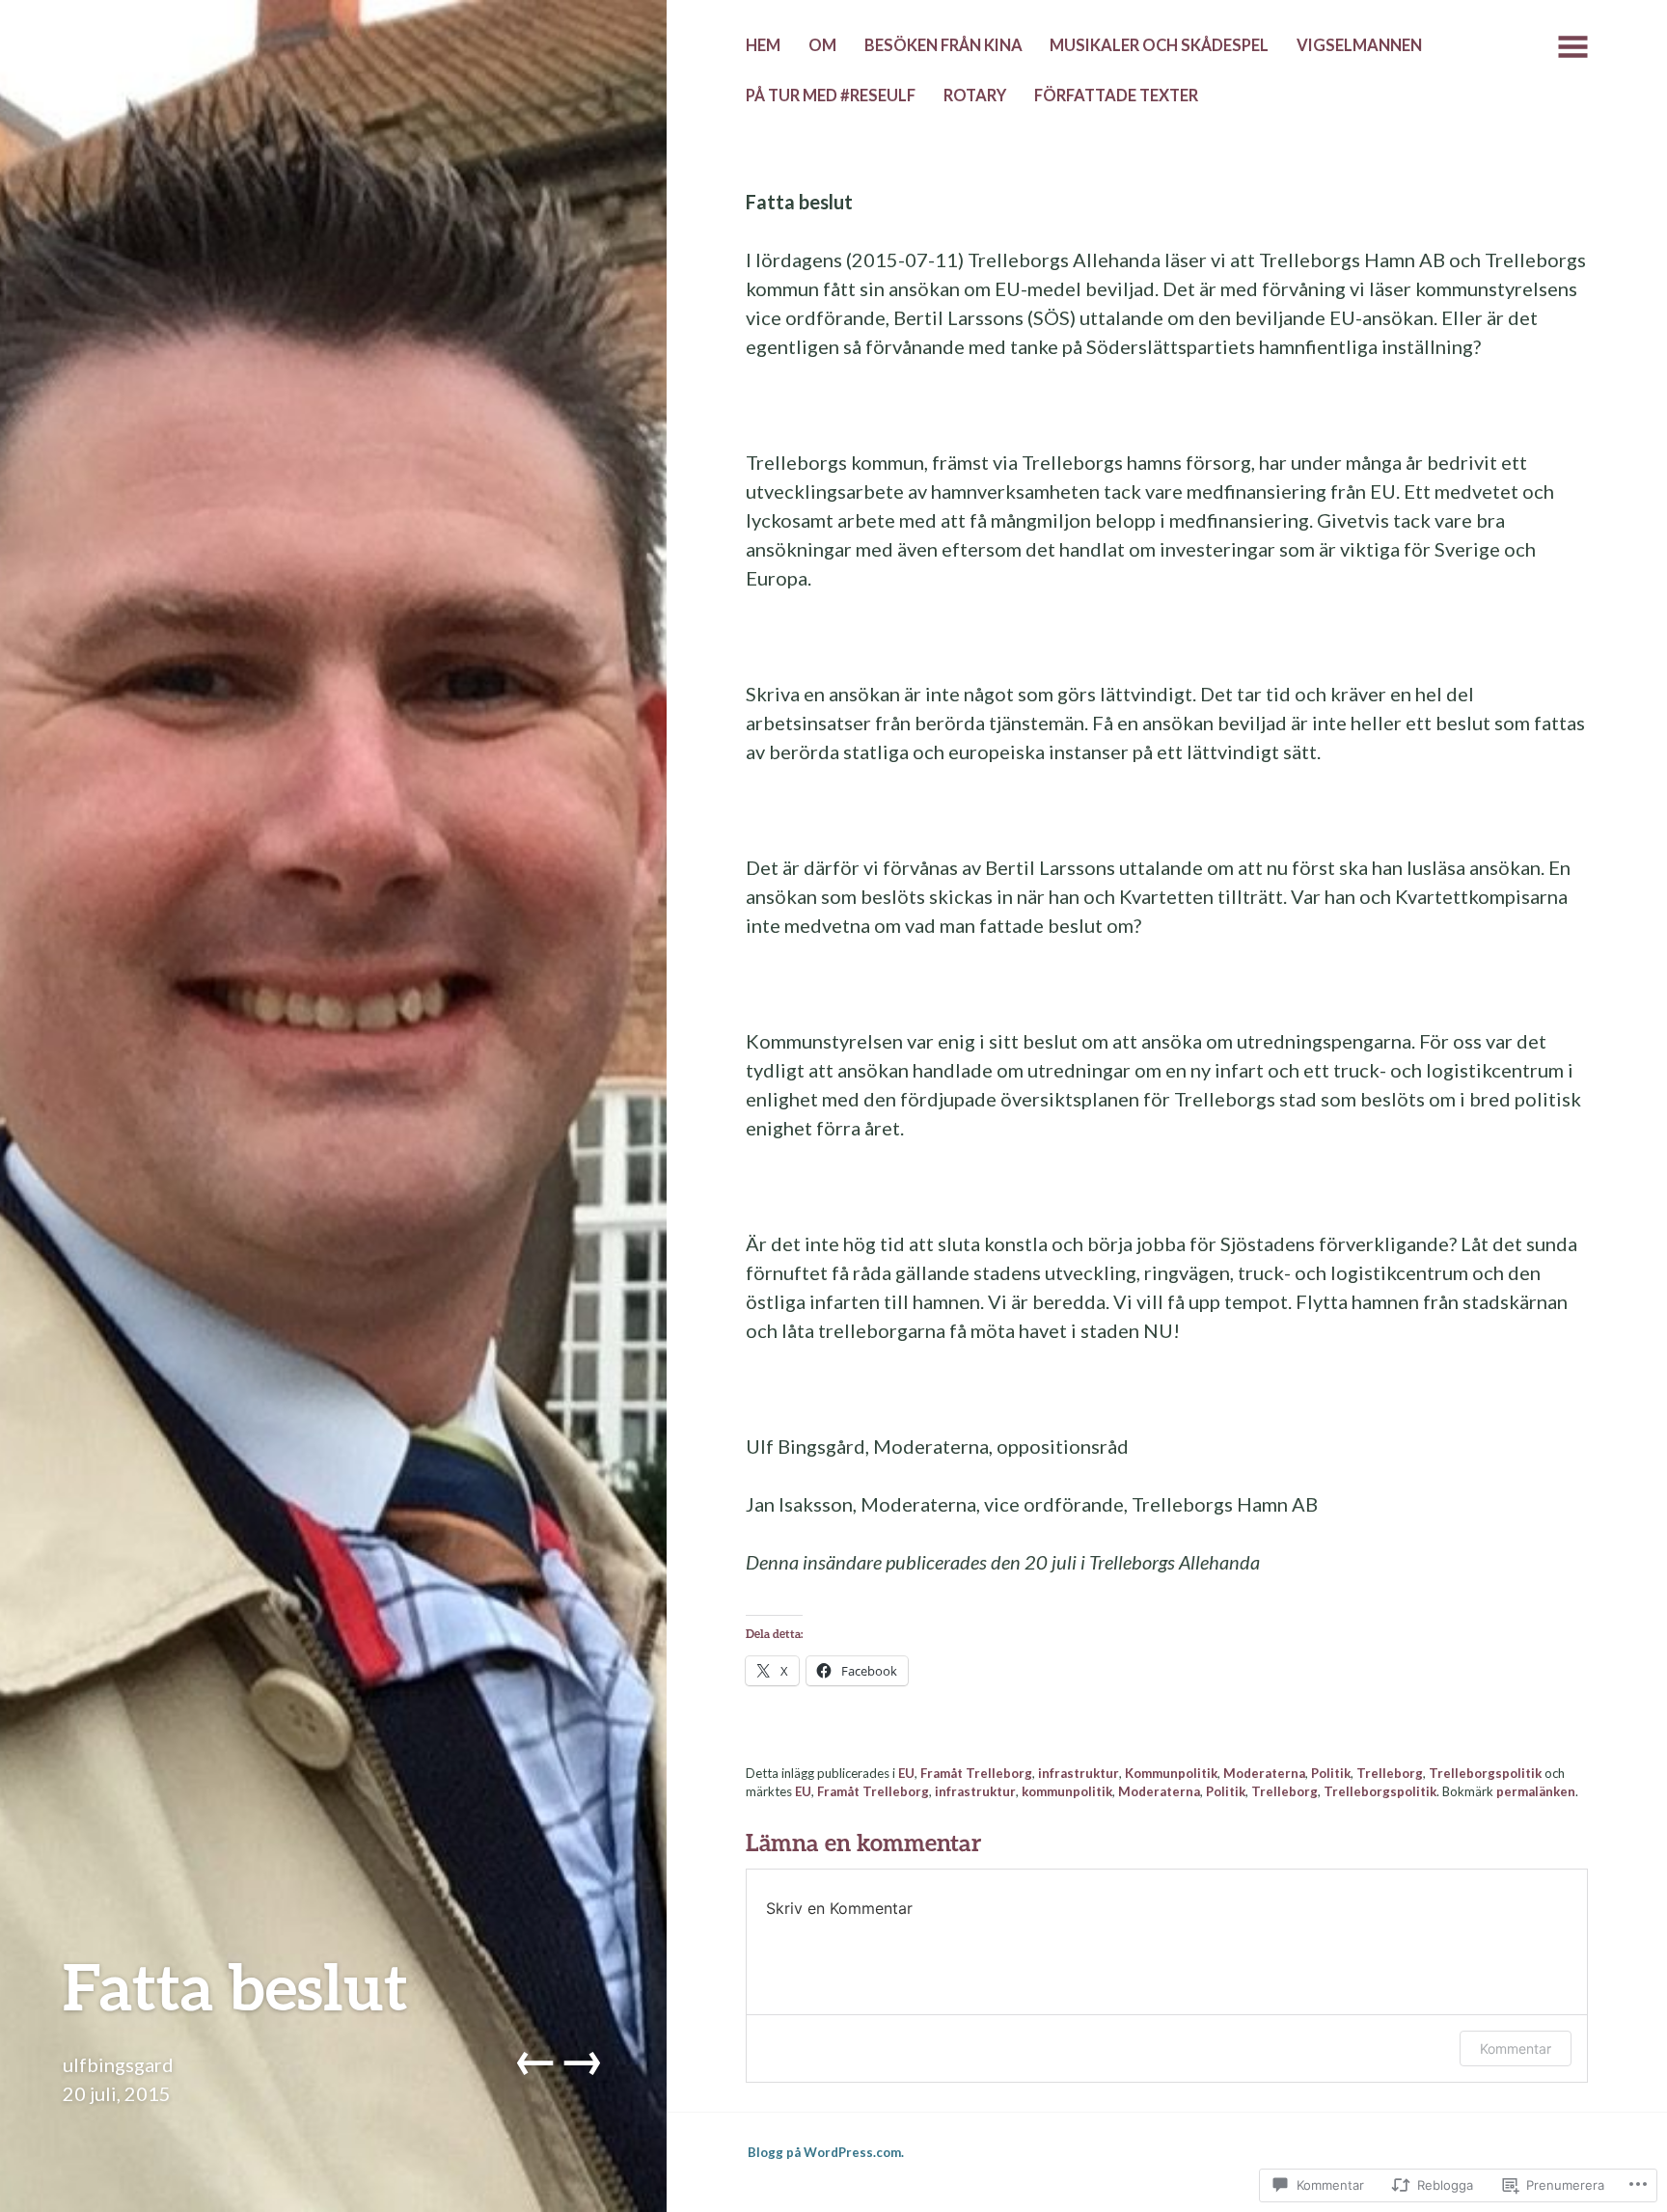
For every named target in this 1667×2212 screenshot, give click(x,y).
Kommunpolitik (1171, 1773)
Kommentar (1516, 2048)
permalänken (1536, 1791)
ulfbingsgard (118, 2064)
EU (906, 1773)
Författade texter (1116, 96)
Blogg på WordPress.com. (826, 2152)
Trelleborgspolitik (1485, 1773)
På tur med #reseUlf (831, 96)
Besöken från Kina (943, 45)
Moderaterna (1264, 1773)
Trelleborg (1390, 1773)
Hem (763, 45)
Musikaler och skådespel (1159, 45)
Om (822, 45)
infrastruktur (1079, 1773)
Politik (1331, 1773)
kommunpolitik (1067, 1791)
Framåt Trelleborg (976, 1773)
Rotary (975, 96)
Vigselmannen (1359, 45)
